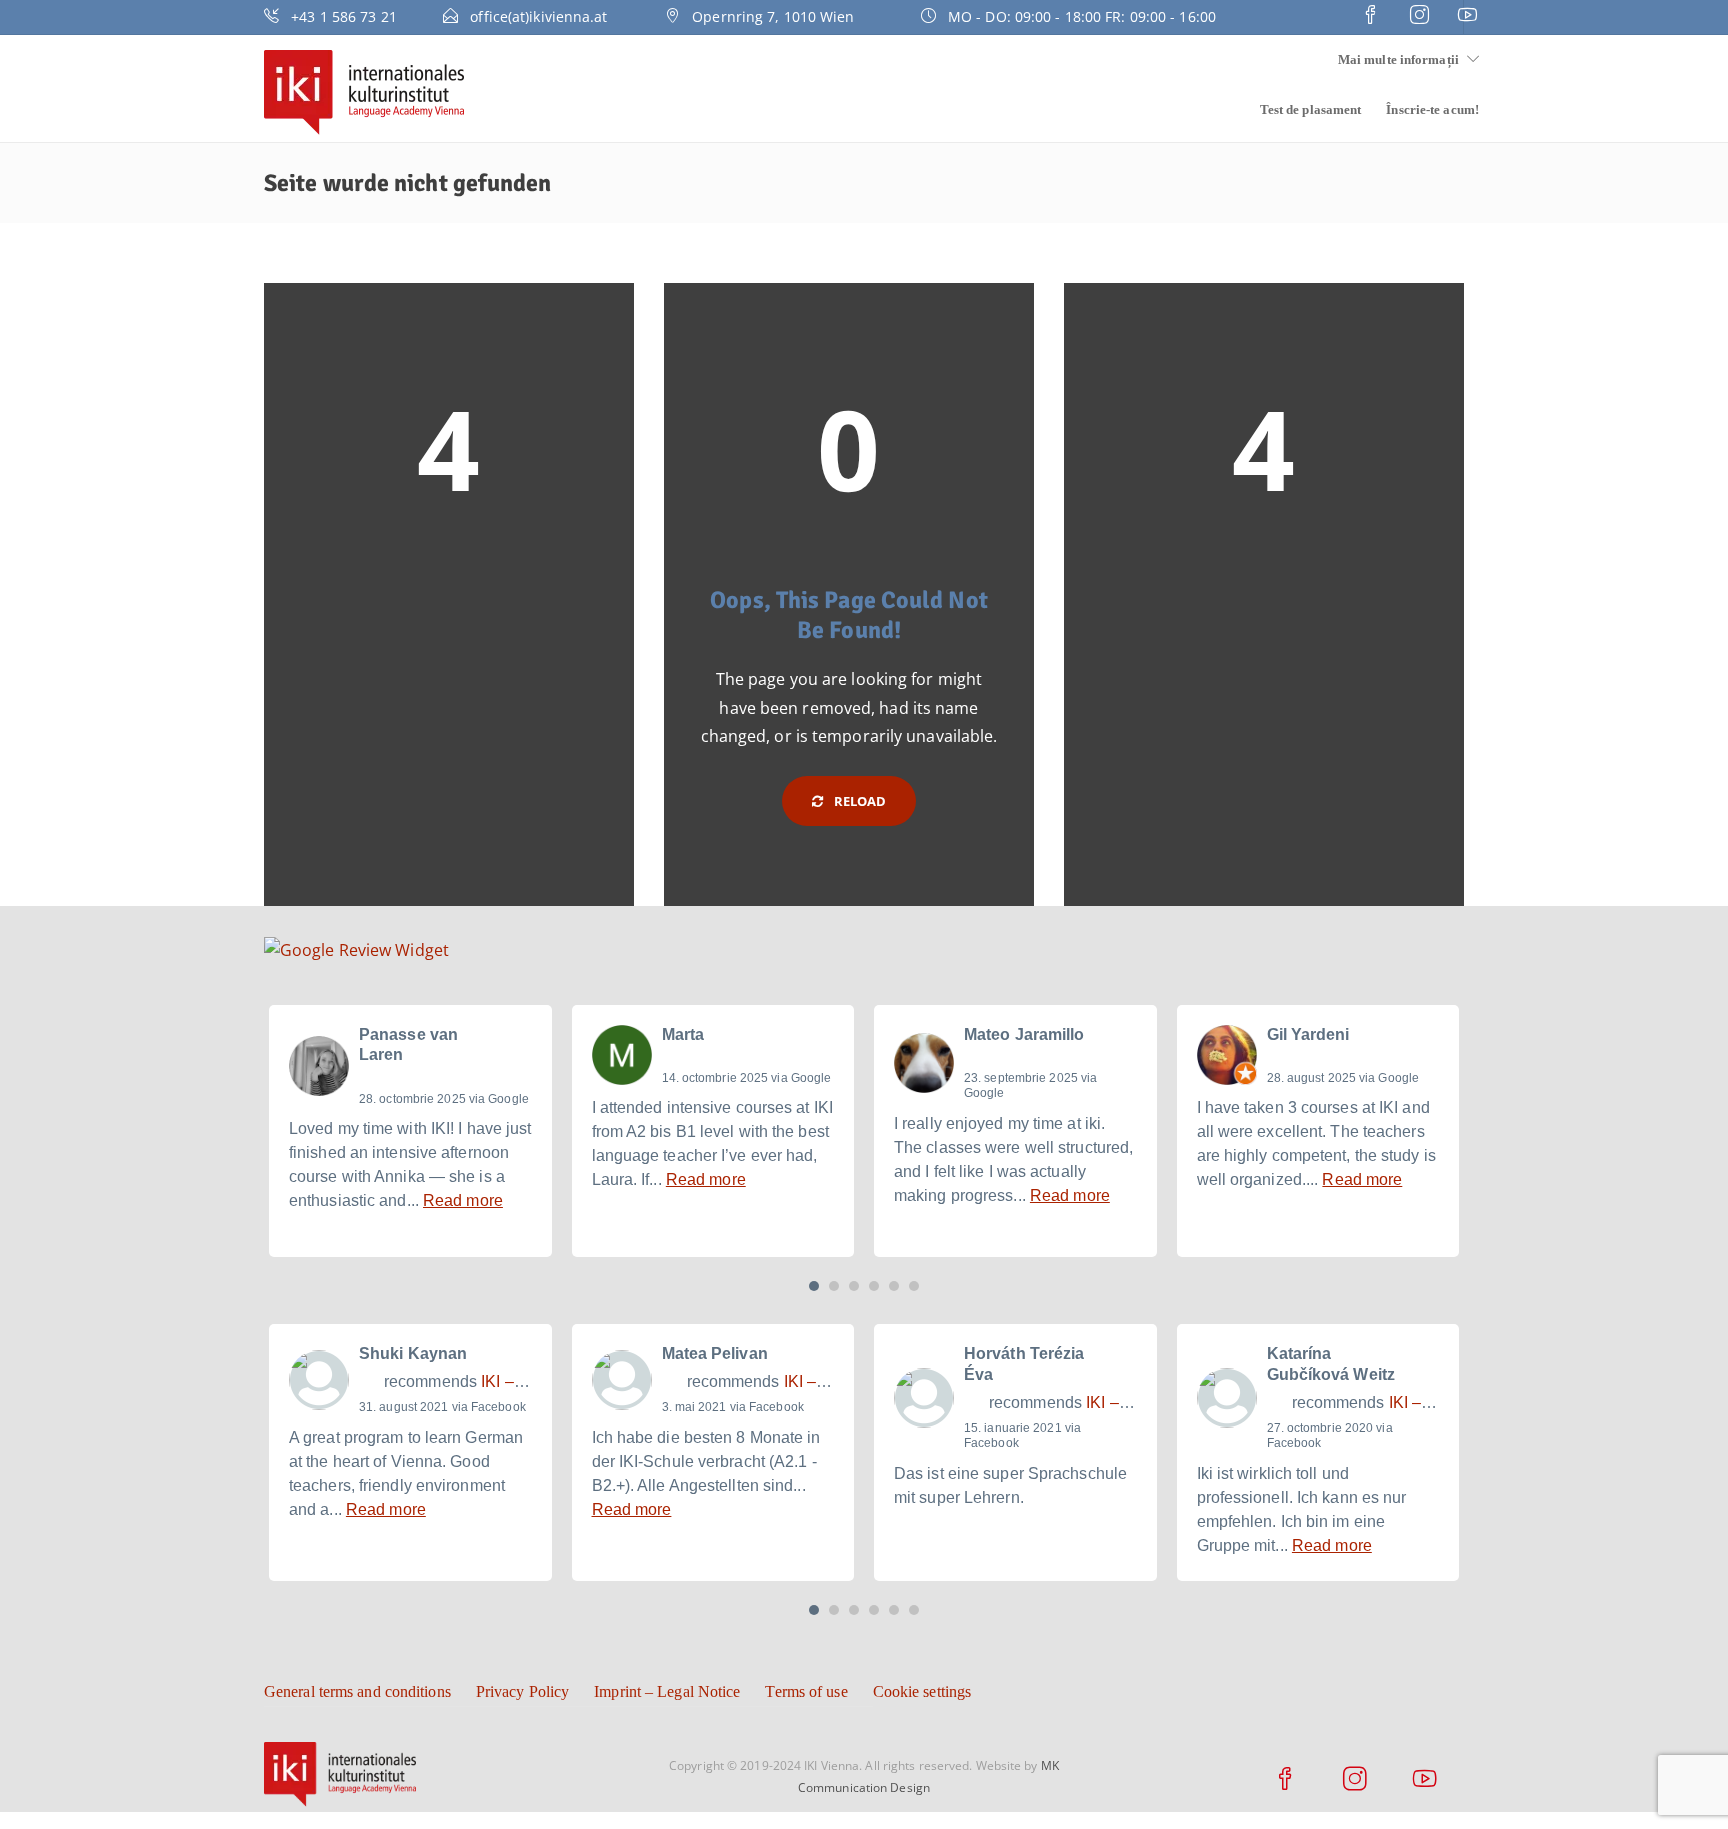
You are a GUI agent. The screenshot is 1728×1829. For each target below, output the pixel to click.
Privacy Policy (522, 1691)
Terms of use (806, 1691)
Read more (463, 1200)
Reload (859, 801)
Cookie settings (922, 1691)
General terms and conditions (357, 1691)
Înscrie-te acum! (1432, 109)
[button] (814, 1286)
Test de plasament (1311, 109)
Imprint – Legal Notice (667, 1691)
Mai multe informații (1398, 59)
